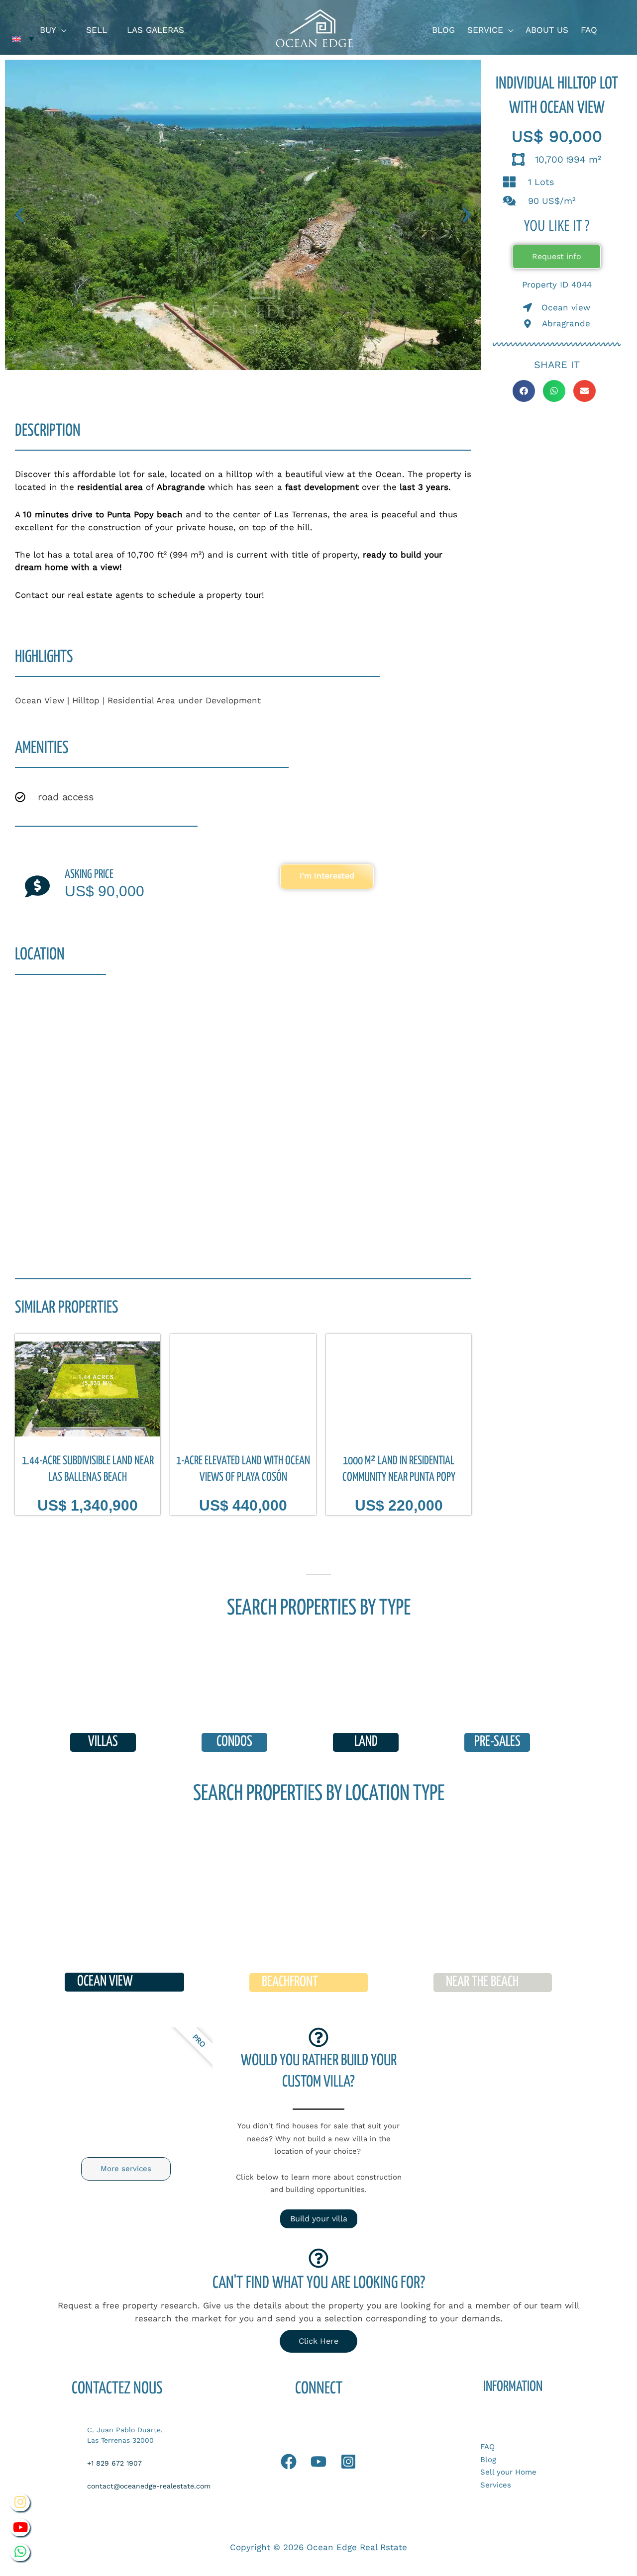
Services (496, 2485)
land (366, 1742)
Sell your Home (508, 2472)
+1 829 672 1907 (114, 2463)
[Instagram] (348, 2462)
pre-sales (497, 1742)
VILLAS (103, 1742)
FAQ (487, 2447)
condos (234, 1742)
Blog (488, 2460)
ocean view (105, 1982)
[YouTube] (318, 2462)
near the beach (482, 1982)
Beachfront (290, 1982)
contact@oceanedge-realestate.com (149, 2486)
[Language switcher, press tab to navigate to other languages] (23, 39)
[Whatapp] (289, 2462)
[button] (61, 30)
